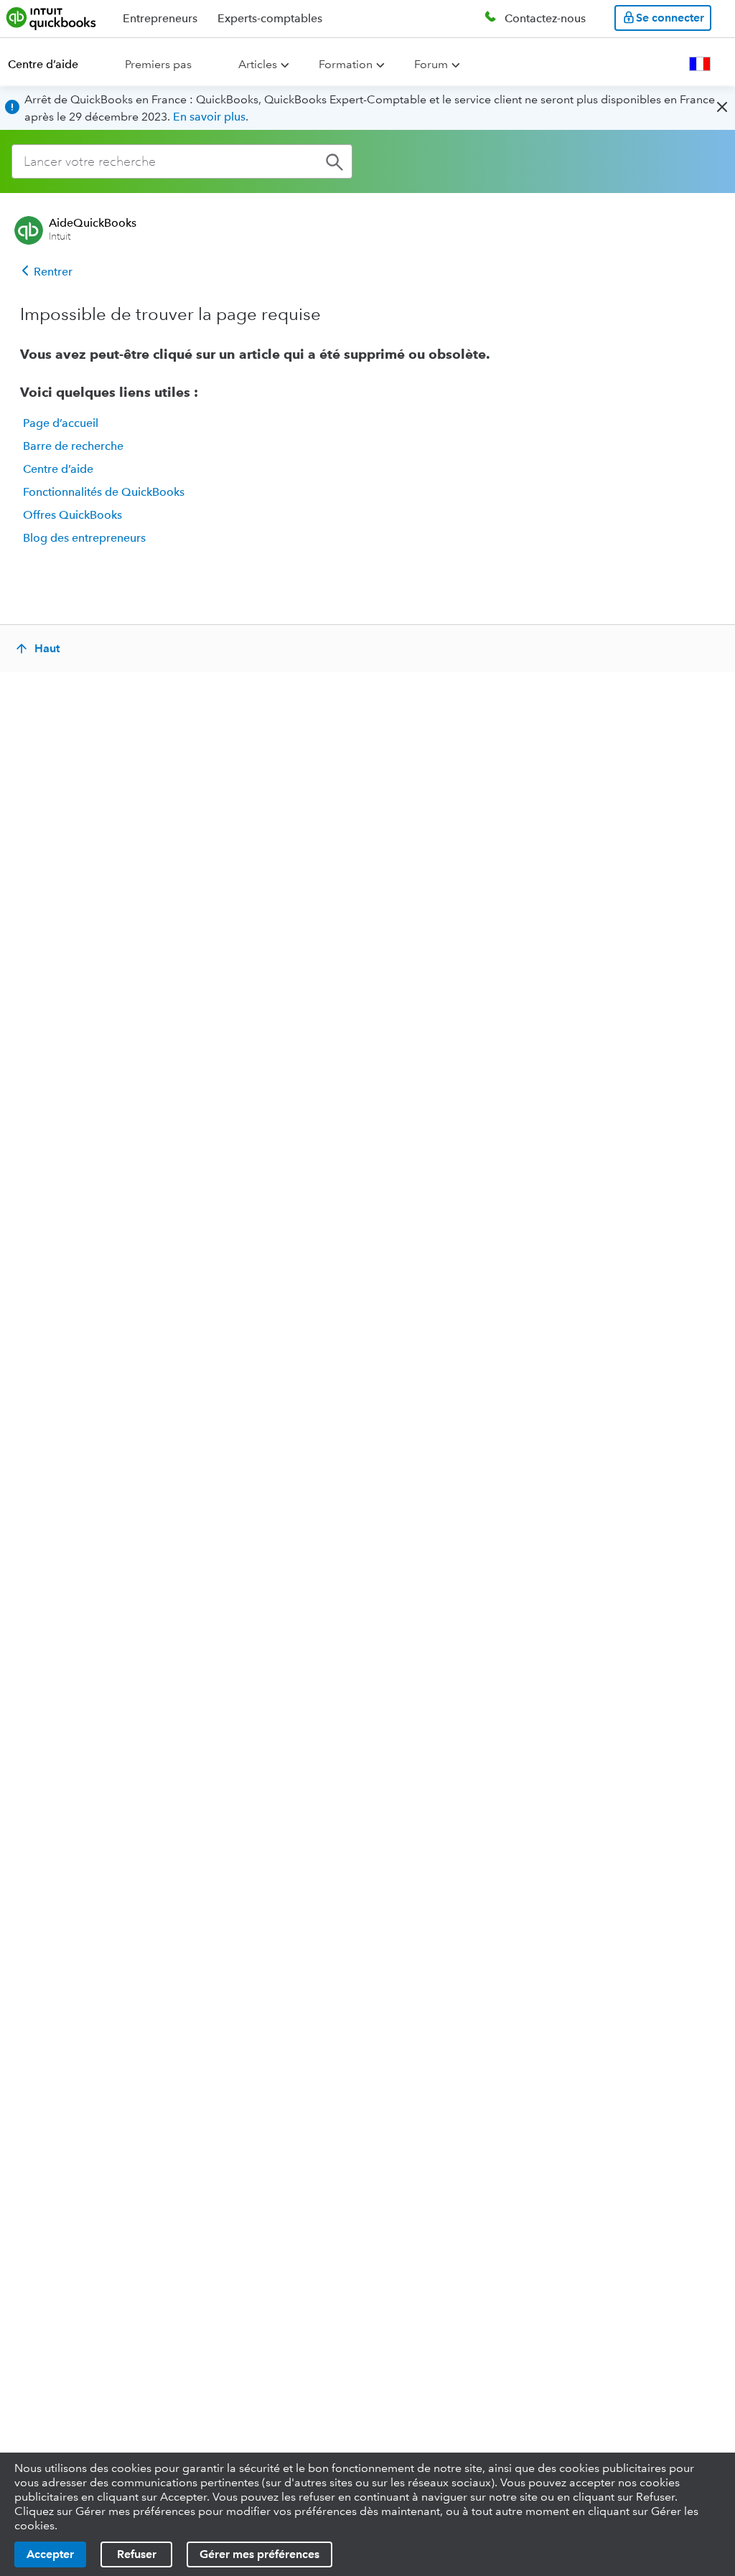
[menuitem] (52, 65)
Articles (258, 64)
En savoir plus (209, 117)
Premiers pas (158, 64)
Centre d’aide (43, 64)
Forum (431, 64)
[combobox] (182, 161)
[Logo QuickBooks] (51, 18)
